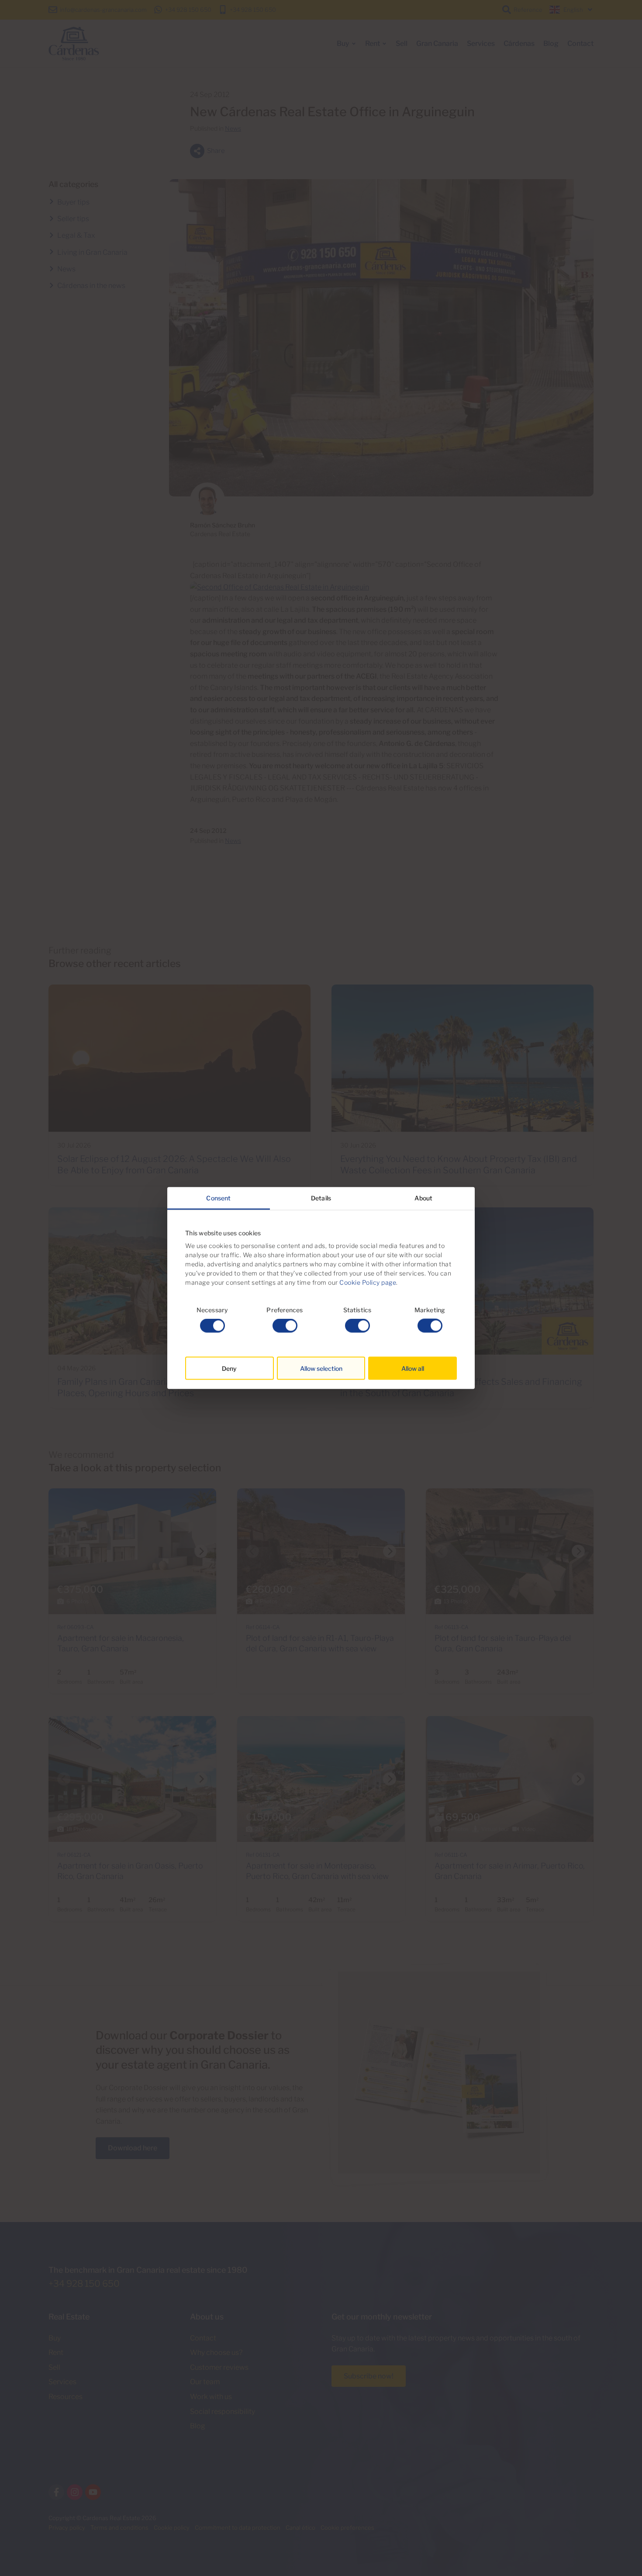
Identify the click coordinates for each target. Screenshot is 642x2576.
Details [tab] (321, 1198)
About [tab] (423, 1198)
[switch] (285, 1326)
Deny (229, 1368)
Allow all (413, 1368)
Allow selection (321, 1368)
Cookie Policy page (368, 1282)
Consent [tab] (218, 1198)
